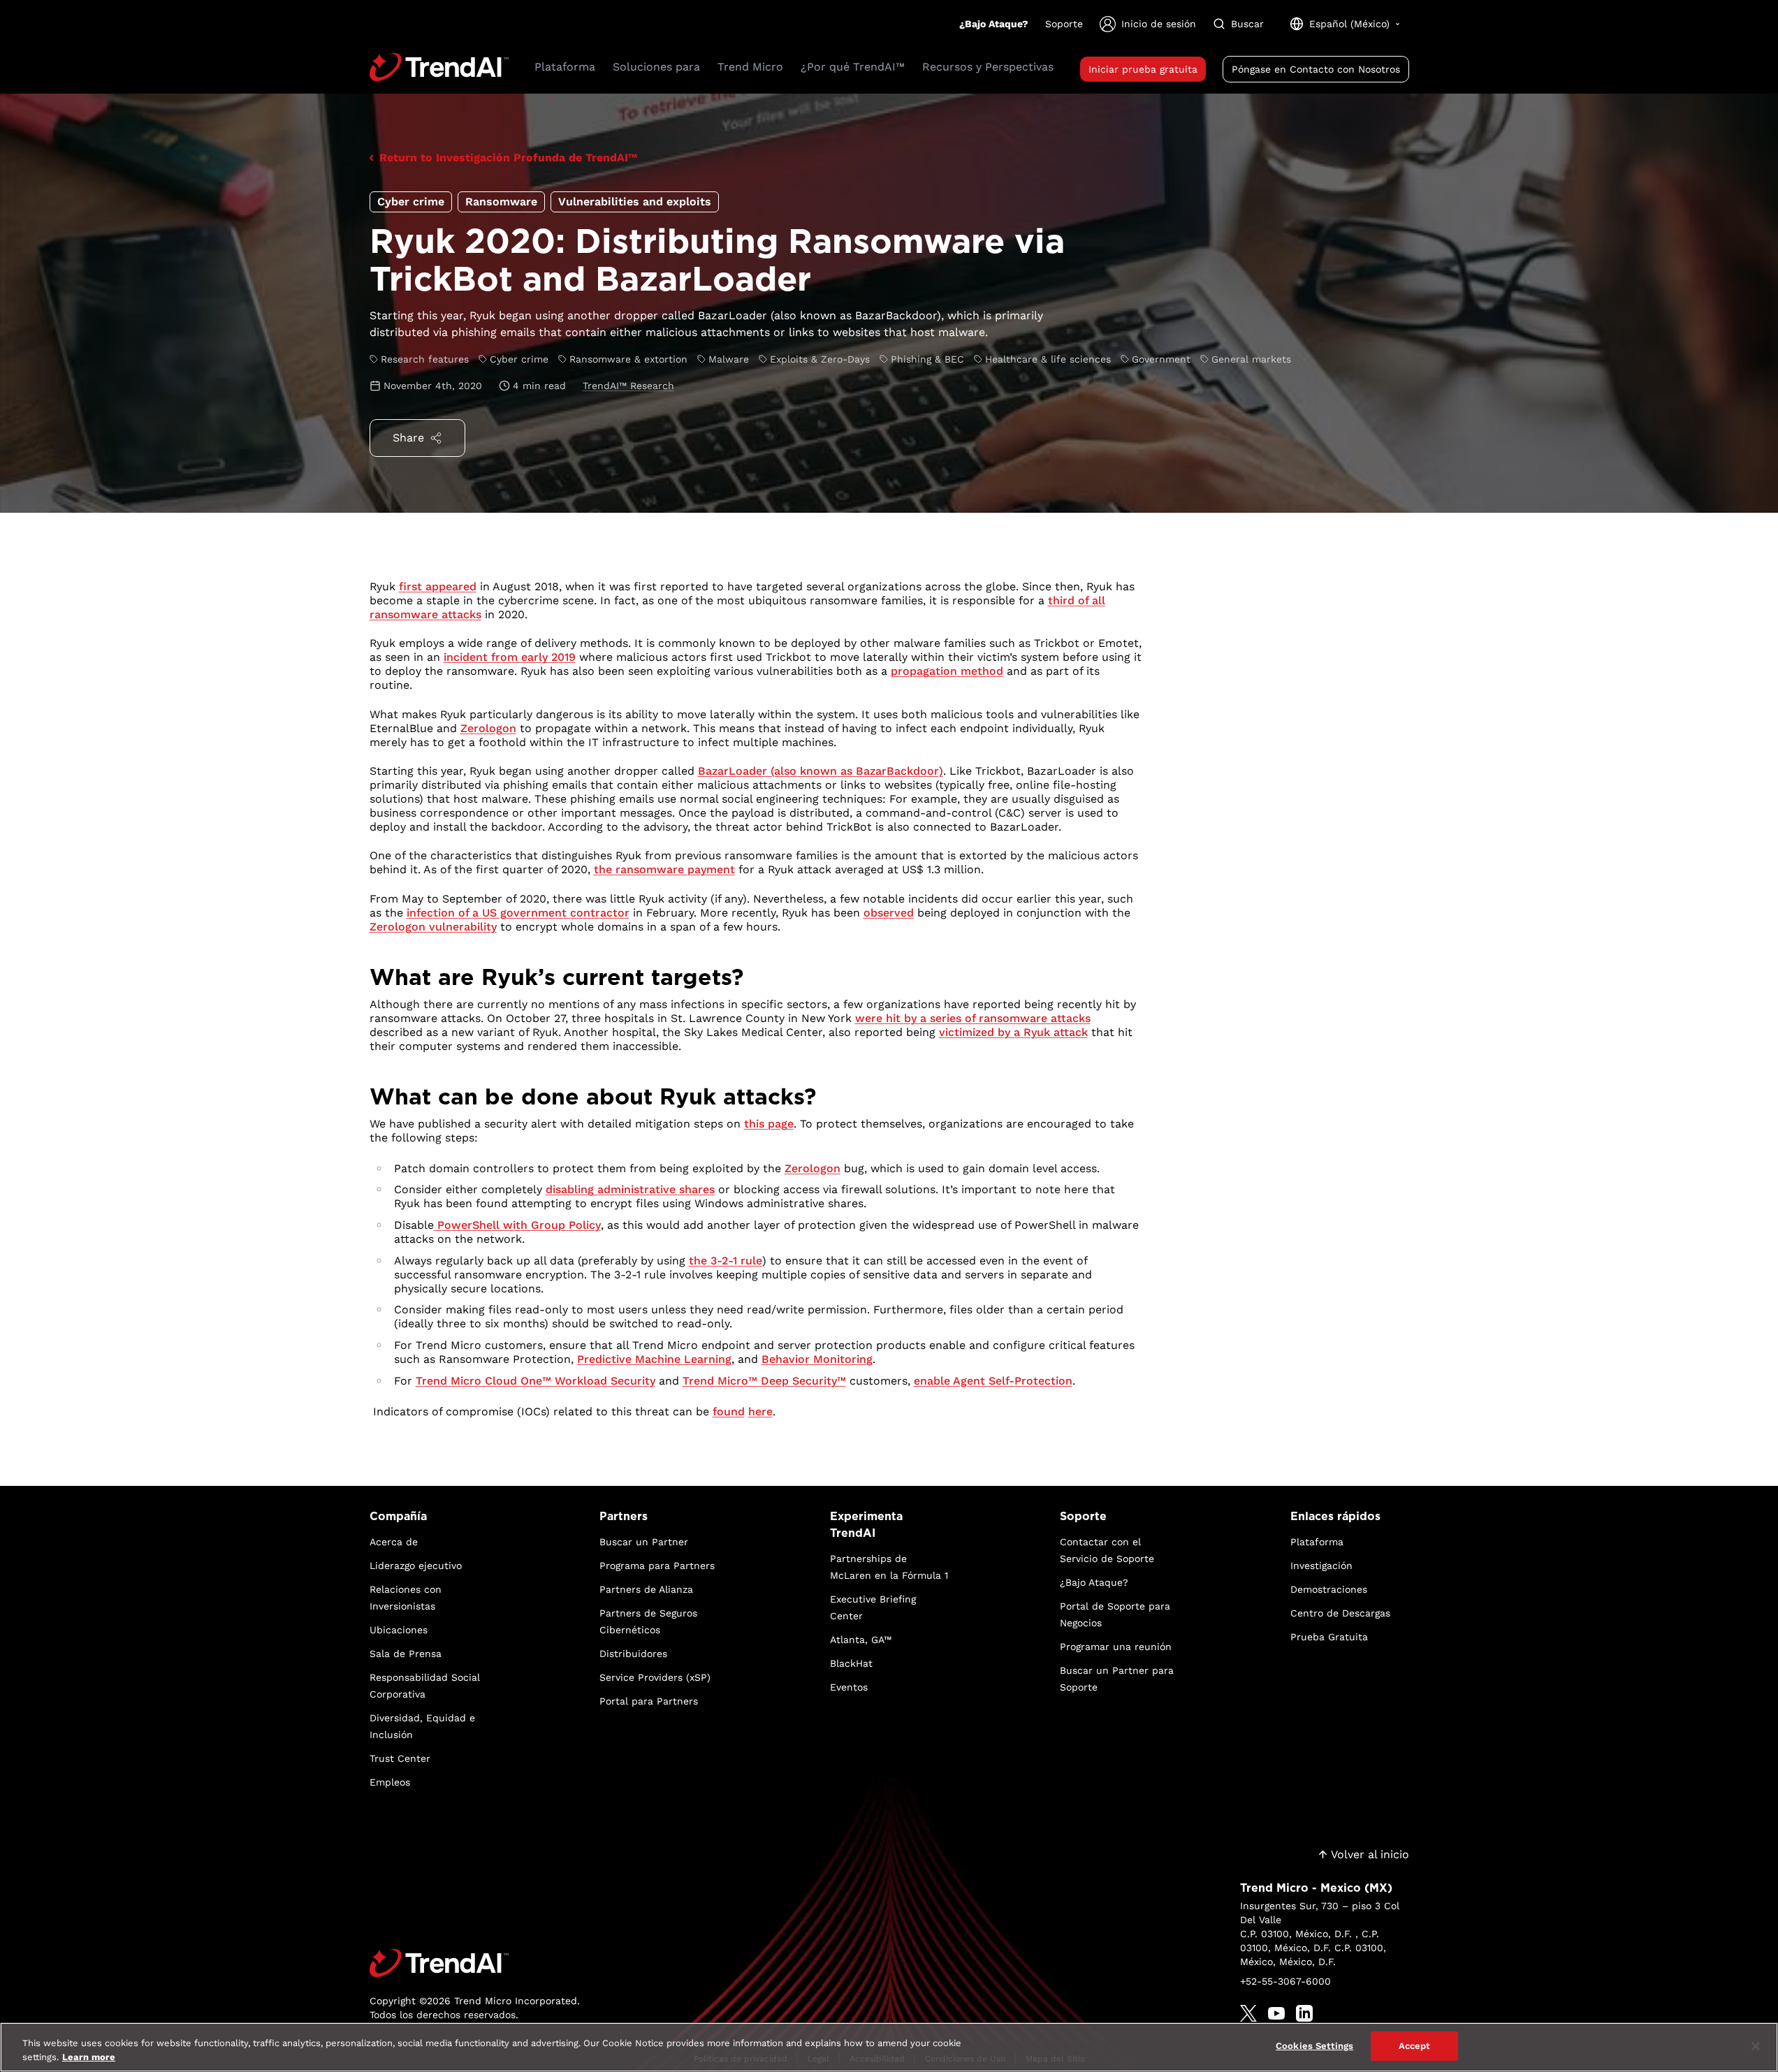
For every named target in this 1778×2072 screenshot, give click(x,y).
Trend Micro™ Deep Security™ (764, 1381)
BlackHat (851, 1663)
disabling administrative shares (630, 1189)
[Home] (475, 1963)
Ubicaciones (399, 1630)
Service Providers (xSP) (655, 1677)
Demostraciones (1329, 1589)
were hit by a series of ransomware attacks (973, 1018)
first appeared (438, 586)
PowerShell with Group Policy (517, 1225)
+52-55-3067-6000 (1285, 1981)
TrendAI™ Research (628, 386)
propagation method (947, 671)
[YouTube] (1276, 2013)
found (729, 1411)
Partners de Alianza (646, 1589)
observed (889, 913)
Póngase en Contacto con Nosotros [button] (1316, 69)
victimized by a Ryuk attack (1013, 1032)
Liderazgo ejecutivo (416, 1566)
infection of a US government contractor (518, 913)
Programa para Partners (657, 1566)
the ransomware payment (664, 869)
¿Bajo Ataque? (994, 24)
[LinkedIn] (1304, 2013)
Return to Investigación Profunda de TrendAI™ (508, 158)
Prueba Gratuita (1329, 1637)
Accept (1415, 2046)
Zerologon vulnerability (433, 927)
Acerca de (394, 1542)
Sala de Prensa (406, 1654)
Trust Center (400, 1758)
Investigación (1321, 1566)
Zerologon (488, 728)
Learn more (89, 2057)
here (760, 1411)
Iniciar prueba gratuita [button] (1143, 69)
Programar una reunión (1116, 1647)
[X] (1248, 2013)
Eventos (849, 1687)
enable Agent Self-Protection (993, 1381)
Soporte (1064, 24)
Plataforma (1317, 1542)
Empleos (390, 1782)
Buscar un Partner (644, 1542)
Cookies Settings (1314, 2046)
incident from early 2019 (510, 657)
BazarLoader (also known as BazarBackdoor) (821, 771)
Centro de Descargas (1340, 1613)
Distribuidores (633, 1654)
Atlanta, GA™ (861, 1640)
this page (769, 1124)
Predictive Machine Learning (654, 1359)
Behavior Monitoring (817, 1359)
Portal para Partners (649, 1701)
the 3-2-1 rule (726, 1261)
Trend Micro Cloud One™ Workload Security (535, 1381)
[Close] (1756, 2046)
